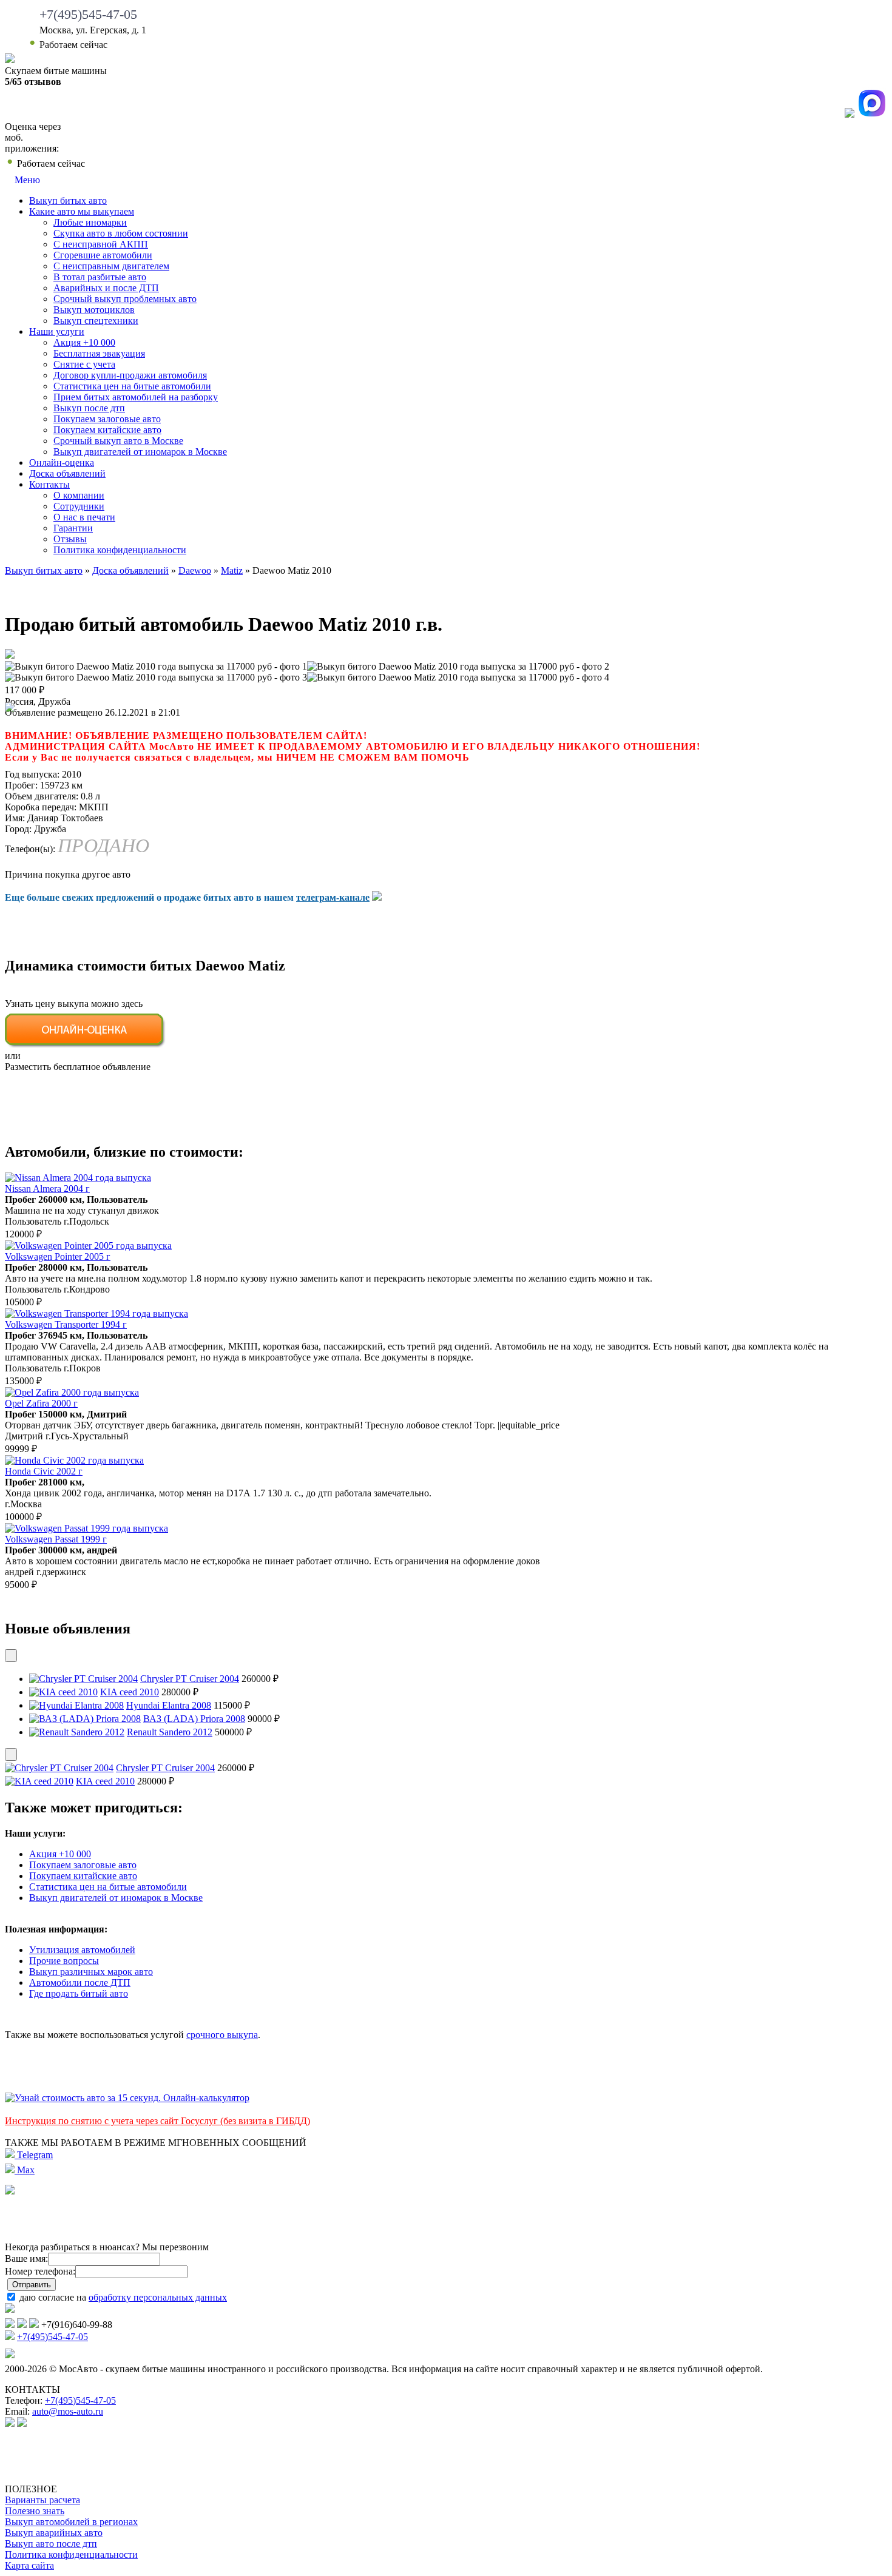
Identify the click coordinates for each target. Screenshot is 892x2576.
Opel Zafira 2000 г (41, 1403)
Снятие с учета (84, 364)
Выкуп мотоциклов (94, 310)
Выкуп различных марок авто (91, 1972)
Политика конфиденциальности (120, 550)
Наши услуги (57, 331)
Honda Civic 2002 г (44, 1471)
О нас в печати (84, 517)
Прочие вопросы (64, 1961)
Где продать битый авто (79, 1993)
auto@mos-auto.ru (68, 2411)
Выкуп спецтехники (96, 321)
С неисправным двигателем (111, 266)
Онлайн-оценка (62, 462)
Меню (26, 180)
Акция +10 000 (84, 342)
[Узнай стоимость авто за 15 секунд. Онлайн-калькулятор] (127, 2098)
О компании (79, 495)
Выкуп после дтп (89, 408)
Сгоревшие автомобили (103, 255)
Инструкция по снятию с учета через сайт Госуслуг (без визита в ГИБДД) (157, 2121)
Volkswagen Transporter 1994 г (66, 1324)
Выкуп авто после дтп (51, 2544)
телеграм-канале (333, 897)
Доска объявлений (67, 473)
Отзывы (70, 539)
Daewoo (195, 570)
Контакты (49, 484)
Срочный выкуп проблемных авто (125, 299)
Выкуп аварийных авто (54, 2533)
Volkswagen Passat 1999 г (56, 1539)
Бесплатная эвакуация (99, 353)
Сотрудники (79, 506)
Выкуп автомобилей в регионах (71, 2522)
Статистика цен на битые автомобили (132, 386)
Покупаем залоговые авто (107, 419)
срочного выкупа (222, 2035)
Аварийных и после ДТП (106, 288)
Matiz (232, 570)
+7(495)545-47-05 (88, 14)
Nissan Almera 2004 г (47, 1189)
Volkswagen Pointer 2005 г (58, 1256)
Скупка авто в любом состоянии (121, 233)
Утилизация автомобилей (82, 1950)
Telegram (34, 2155)
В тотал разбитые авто (100, 277)
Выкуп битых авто (68, 200)
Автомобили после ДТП (80, 1982)
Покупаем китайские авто (107, 430)
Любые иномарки (90, 222)
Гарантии (73, 528)
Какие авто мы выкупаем (82, 211)
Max (25, 2170)
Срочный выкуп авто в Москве (118, 441)
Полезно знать (35, 2511)
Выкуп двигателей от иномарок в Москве (140, 452)
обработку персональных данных (158, 2297)
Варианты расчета (42, 2500)
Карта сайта (29, 2565)
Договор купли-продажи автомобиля (130, 375)
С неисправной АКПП (101, 244)
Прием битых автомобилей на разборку (136, 397)
